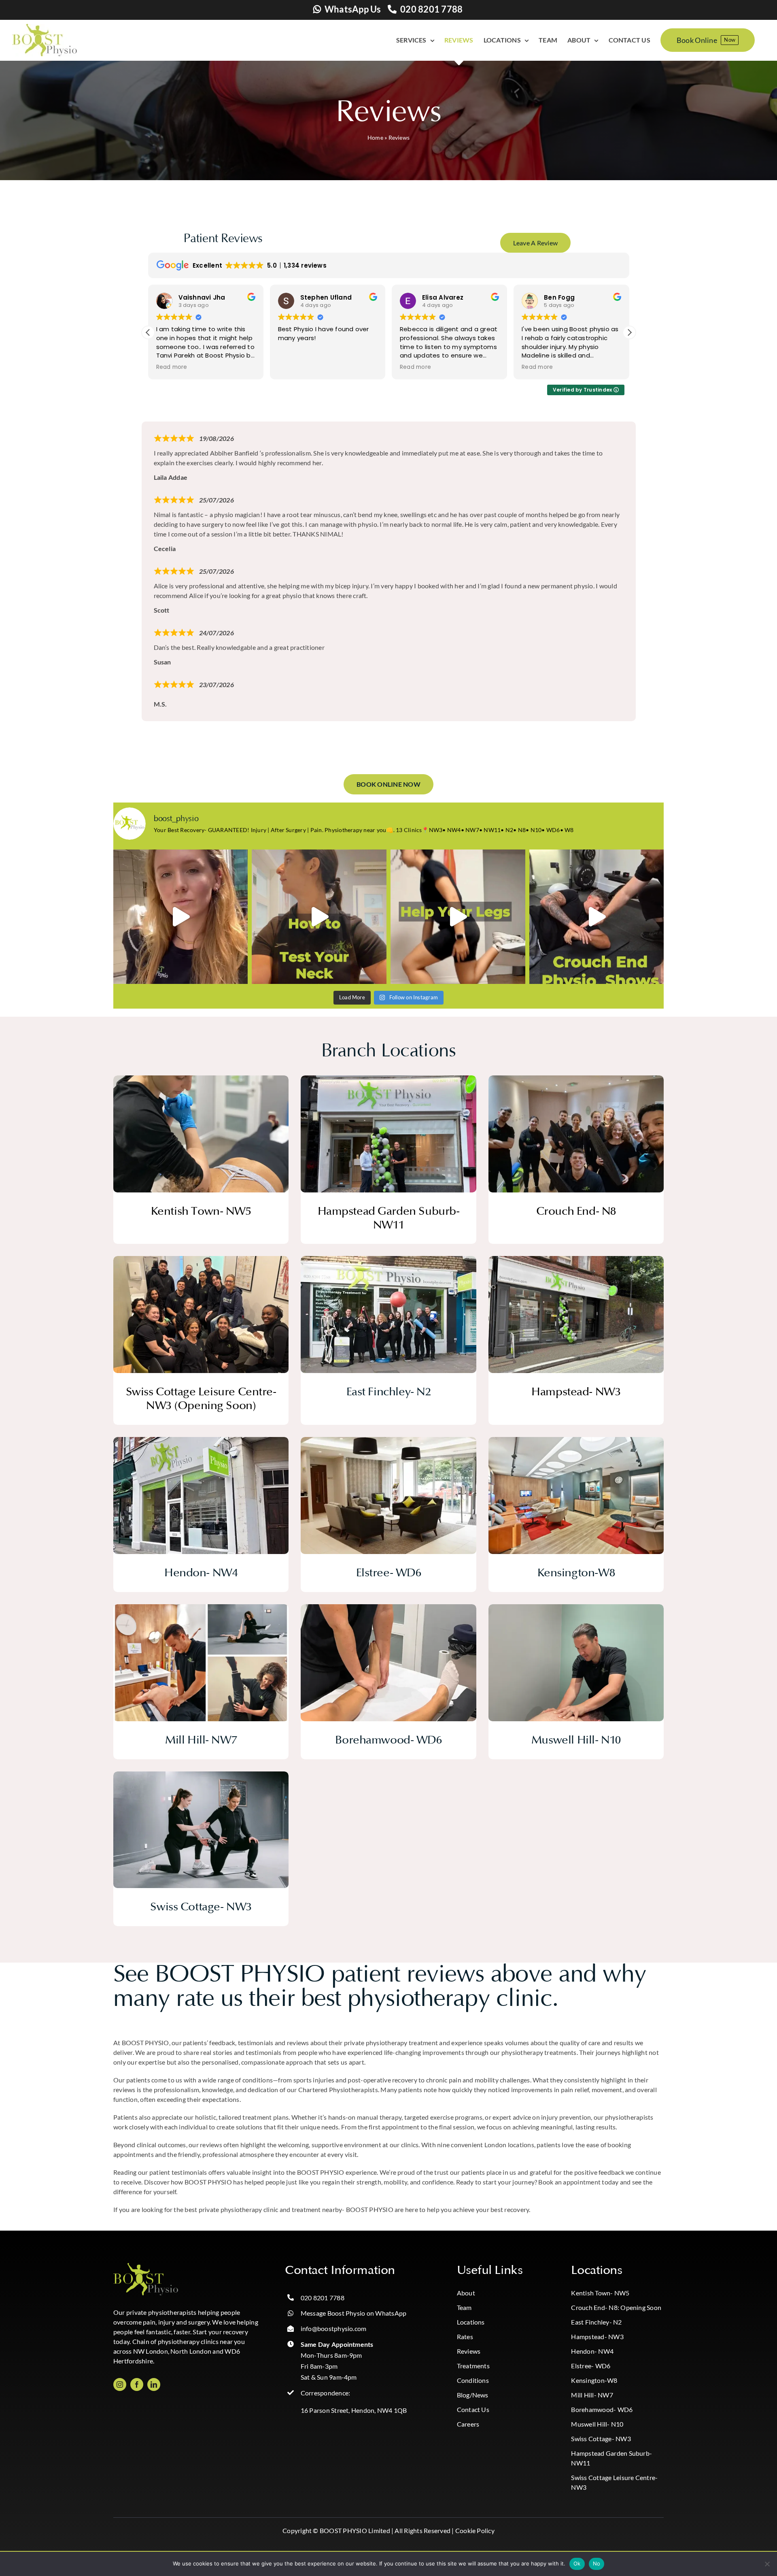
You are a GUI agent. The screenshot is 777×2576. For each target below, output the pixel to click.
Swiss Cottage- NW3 (601, 2439)
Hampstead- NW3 (597, 2336)
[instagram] (120, 2384)
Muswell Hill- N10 (597, 2424)
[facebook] (137, 2384)
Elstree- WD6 (591, 2366)
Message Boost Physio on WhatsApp (354, 2313)
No (597, 2563)
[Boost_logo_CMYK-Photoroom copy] (146, 2266)
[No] (767, 2564)
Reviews (469, 2351)
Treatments (473, 2366)
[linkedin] (154, 2384)
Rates (465, 2336)
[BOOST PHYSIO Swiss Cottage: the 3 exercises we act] (458, 917)
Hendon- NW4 (592, 2351)
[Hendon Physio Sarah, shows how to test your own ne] (319, 917)
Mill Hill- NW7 (592, 2395)
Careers (468, 2424)
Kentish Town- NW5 (600, 2293)
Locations (471, 2322)
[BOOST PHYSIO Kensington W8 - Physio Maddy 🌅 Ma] (181, 917)
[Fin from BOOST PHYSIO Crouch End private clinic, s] (597, 917)
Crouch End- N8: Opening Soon (616, 2307)
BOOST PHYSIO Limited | (357, 2530)
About (466, 2293)
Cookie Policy (475, 2530)
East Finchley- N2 (596, 2322)
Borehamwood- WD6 (602, 2409)
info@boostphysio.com (334, 2328)
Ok (577, 2563)
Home (375, 137)
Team (464, 2307)
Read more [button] (294, 367)
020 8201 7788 (431, 9)
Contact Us (473, 2409)
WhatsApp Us (353, 9)
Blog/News (473, 2395)
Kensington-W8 (594, 2380)
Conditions (473, 2380)
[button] (629, 332)
